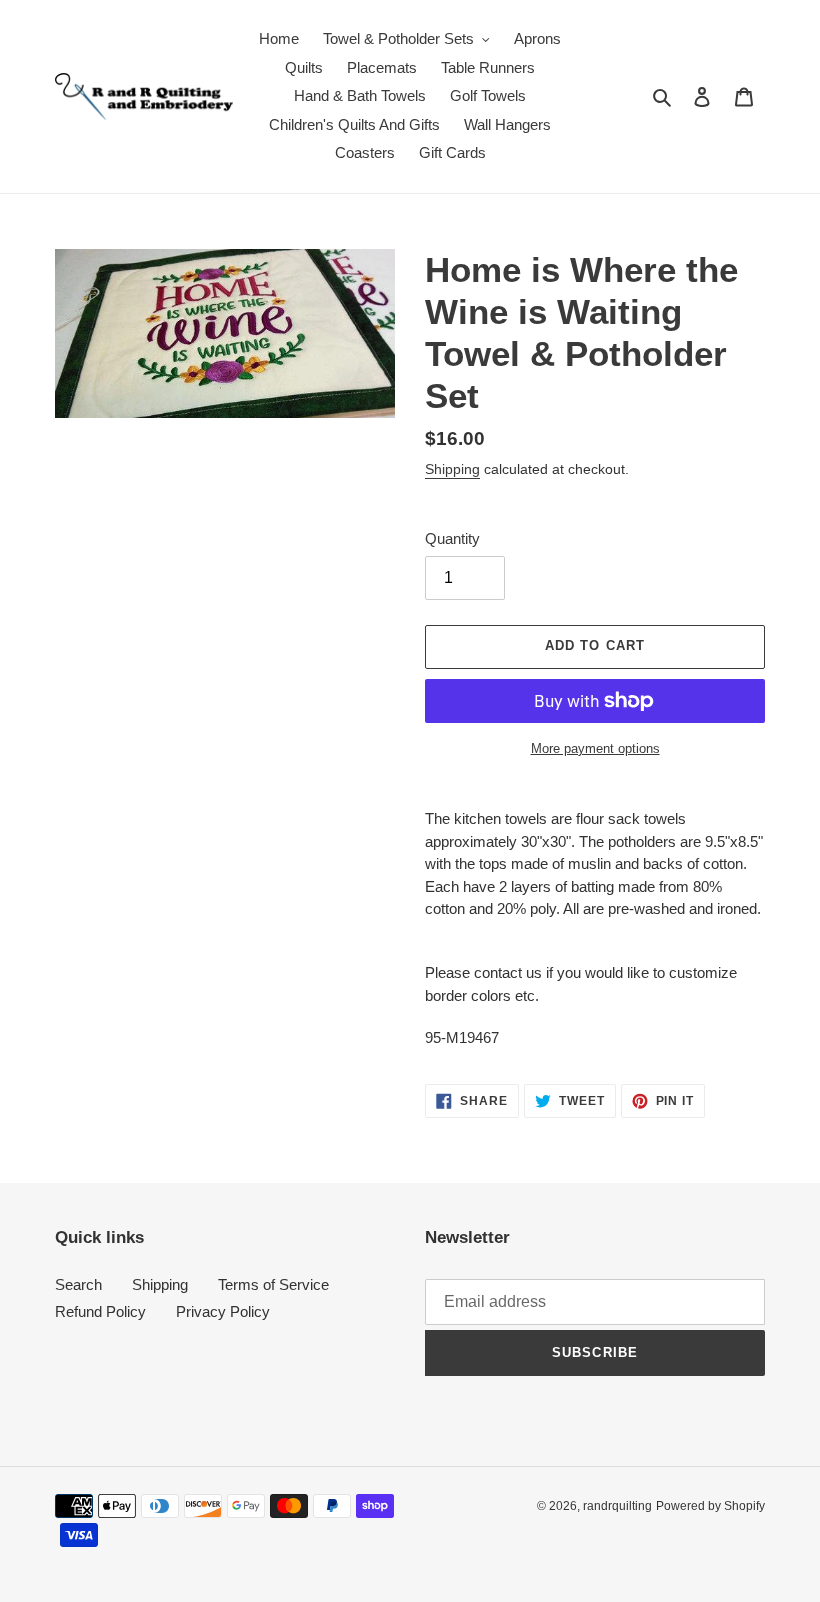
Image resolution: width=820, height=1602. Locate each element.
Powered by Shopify (710, 1506)
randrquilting (617, 1506)
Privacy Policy (223, 1311)
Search (78, 1284)
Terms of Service (273, 1284)
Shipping (452, 469)
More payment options (595, 748)
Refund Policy (100, 1311)
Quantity (452, 538)
